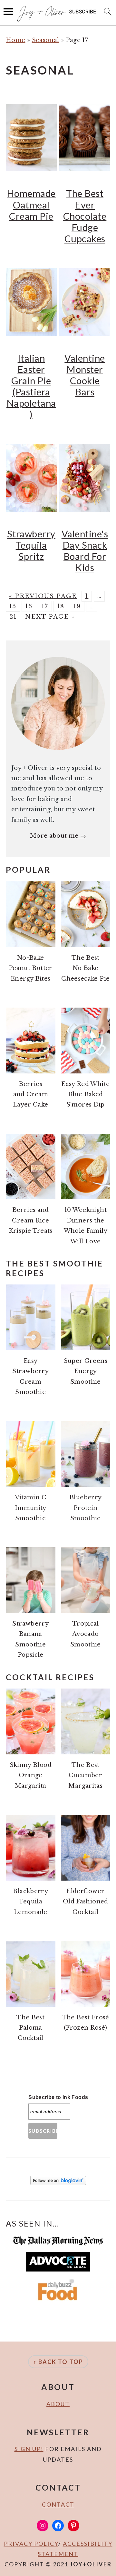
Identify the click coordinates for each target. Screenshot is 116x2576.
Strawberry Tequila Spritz (31, 545)
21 (13, 617)
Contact (58, 2504)
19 (77, 606)
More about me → (58, 836)
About (58, 2404)
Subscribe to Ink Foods (58, 2097)
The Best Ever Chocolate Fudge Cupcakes (85, 216)
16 (29, 606)
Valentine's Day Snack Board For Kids (85, 551)
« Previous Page (43, 596)
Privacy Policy (31, 2544)
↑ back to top (58, 2362)
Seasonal (46, 40)
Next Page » (50, 617)
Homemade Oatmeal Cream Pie (31, 204)
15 (13, 606)
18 (61, 606)
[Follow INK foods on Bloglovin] (58, 2183)
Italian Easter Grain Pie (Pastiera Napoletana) (31, 386)
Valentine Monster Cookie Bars (85, 375)
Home (15, 40)
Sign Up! (29, 2449)
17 (45, 606)
